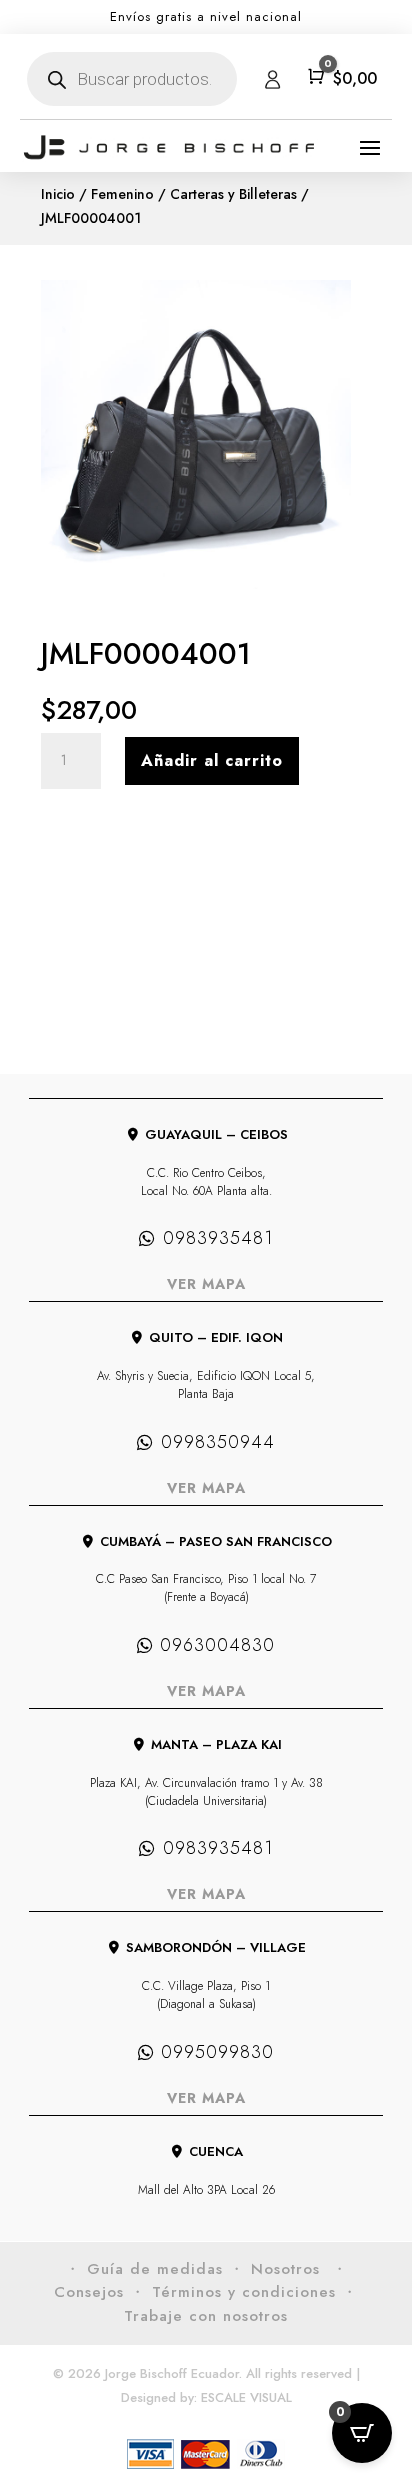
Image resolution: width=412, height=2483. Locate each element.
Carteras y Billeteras (233, 194)
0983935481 (218, 1238)
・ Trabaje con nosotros (241, 2304)
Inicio (58, 194)
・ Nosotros (277, 2269)
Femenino (122, 194)
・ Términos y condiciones (233, 2292)
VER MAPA (206, 1284)
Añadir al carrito (212, 760)
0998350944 (218, 1442)
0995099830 (217, 2052)
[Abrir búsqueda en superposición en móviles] (132, 79)
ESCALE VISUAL (246, 2397)
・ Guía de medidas (144, 2269)
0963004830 (217, 1645)
